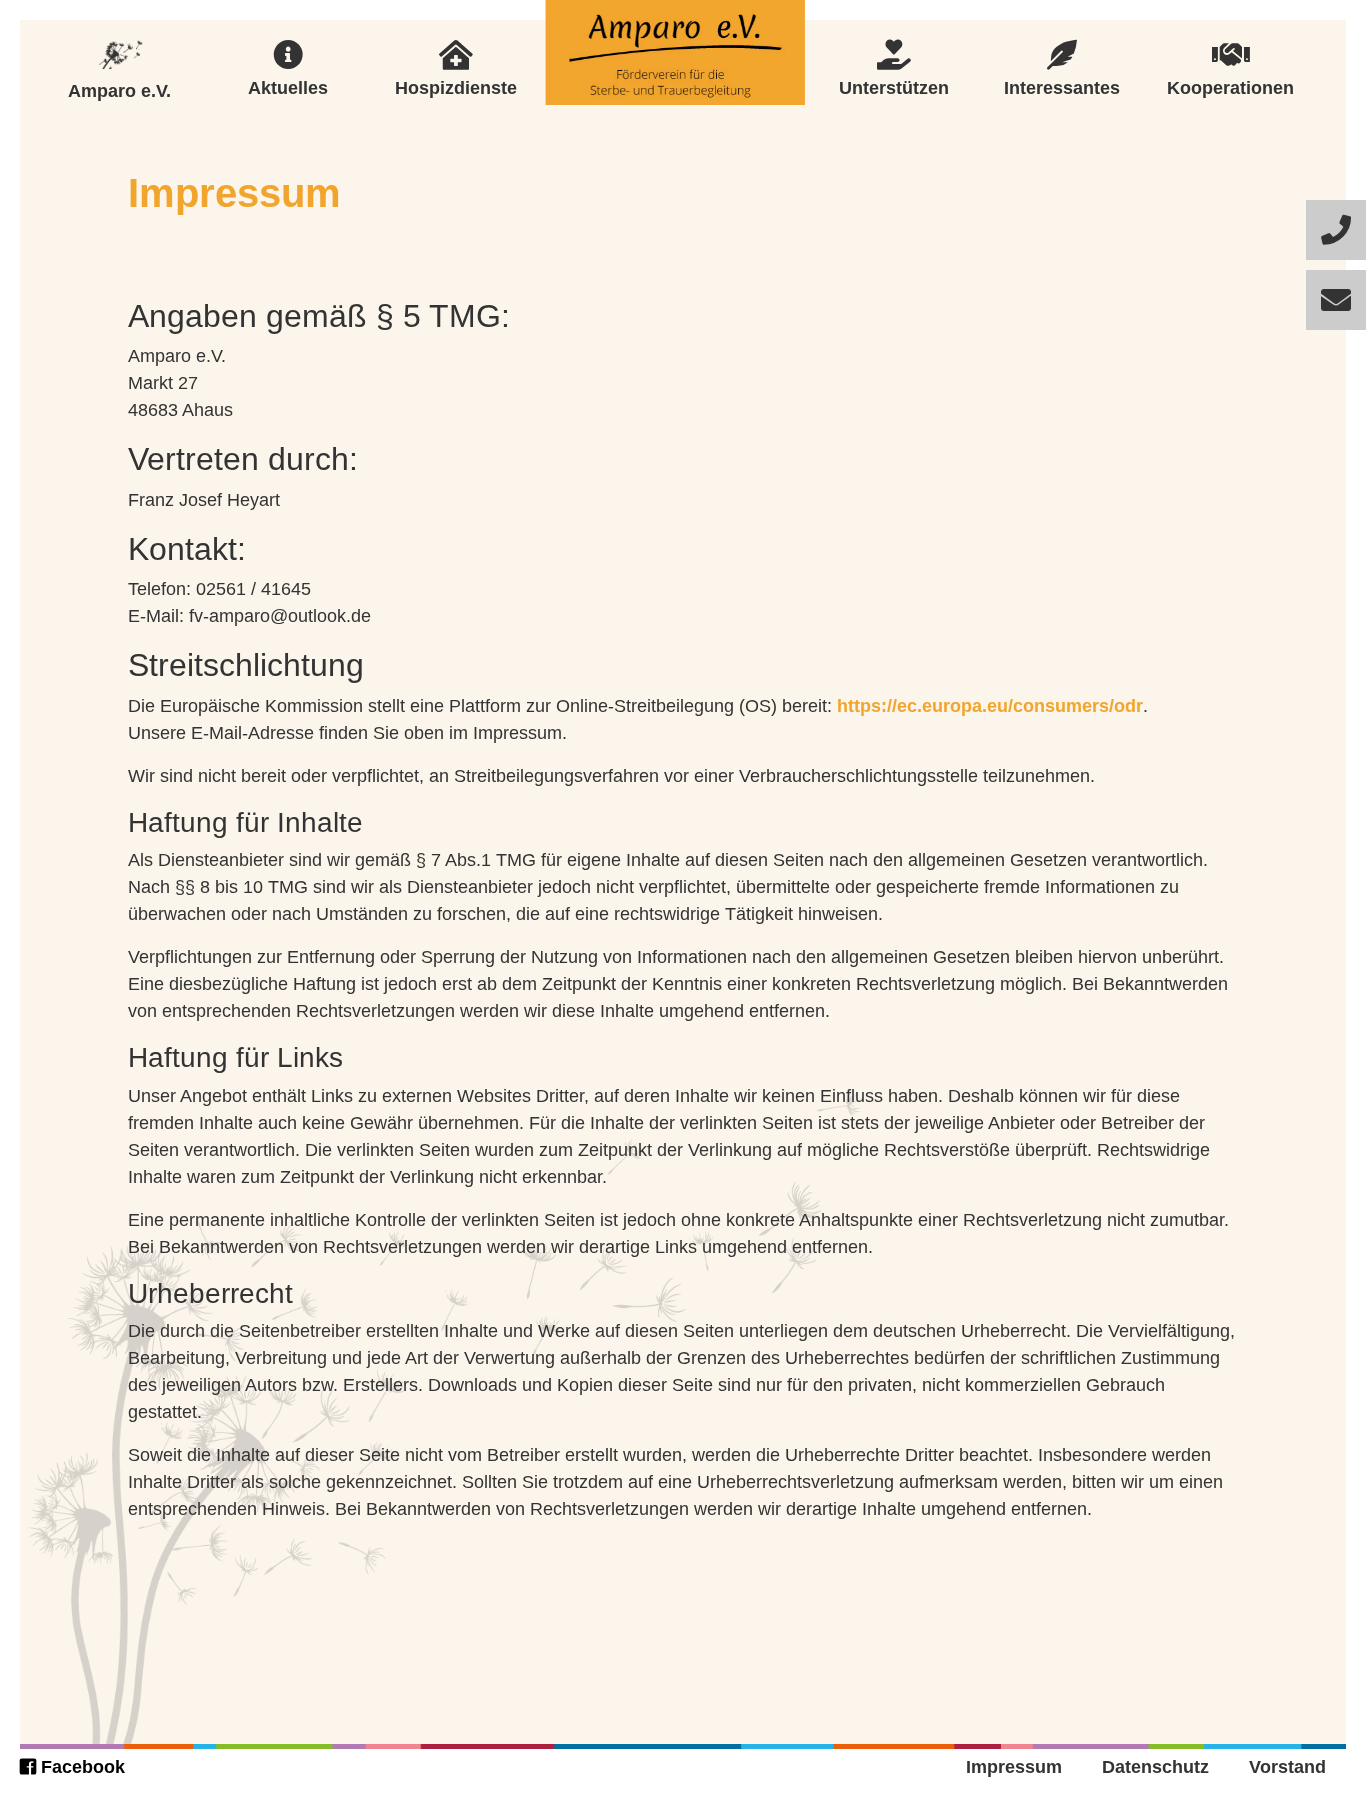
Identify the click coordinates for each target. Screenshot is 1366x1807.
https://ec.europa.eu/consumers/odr (990, 706)
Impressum (1014, 1767)
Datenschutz (1155, 1767)
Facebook (80, 1767)
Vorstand (1287, 1767)
